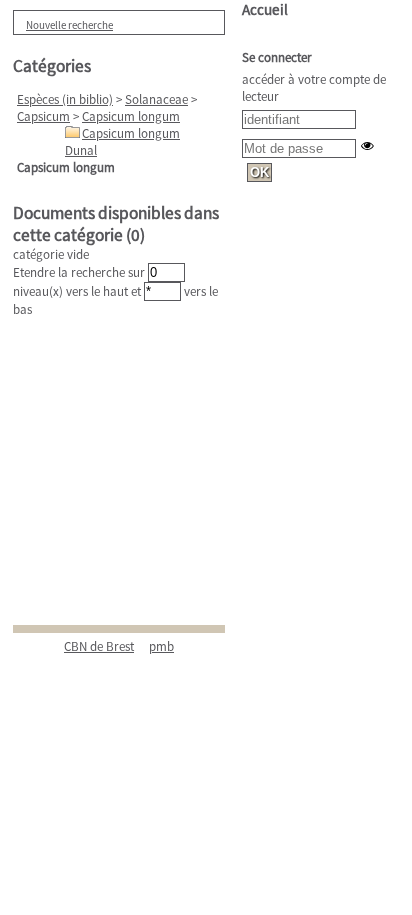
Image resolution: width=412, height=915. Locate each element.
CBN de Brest (99, 646)
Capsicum (43, 116)
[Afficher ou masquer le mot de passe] (367, 145)
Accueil (265, 9)
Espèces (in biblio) (65, 99)
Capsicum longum (131, 116)
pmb (161, 646)
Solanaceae (156, 99)
